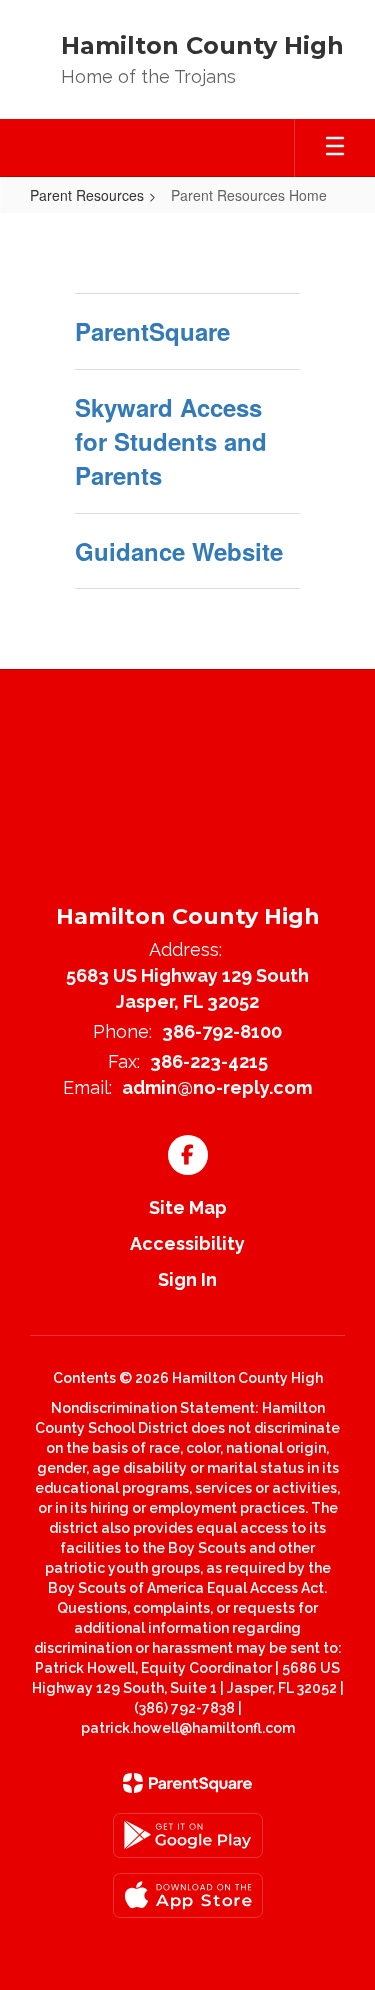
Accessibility (187, 1243)
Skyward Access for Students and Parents (171, 441)
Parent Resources (87, 195)
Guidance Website (179, 551)
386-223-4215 (209, 1061)
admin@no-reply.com (217, 1087)
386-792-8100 (222, 1031)
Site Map (188, 1207)
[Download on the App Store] (188, 1895)
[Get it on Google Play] (188, 1835)
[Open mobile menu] (335, 148)
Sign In (187, 1279)
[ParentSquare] (187, 1783)
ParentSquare (152, 331)
